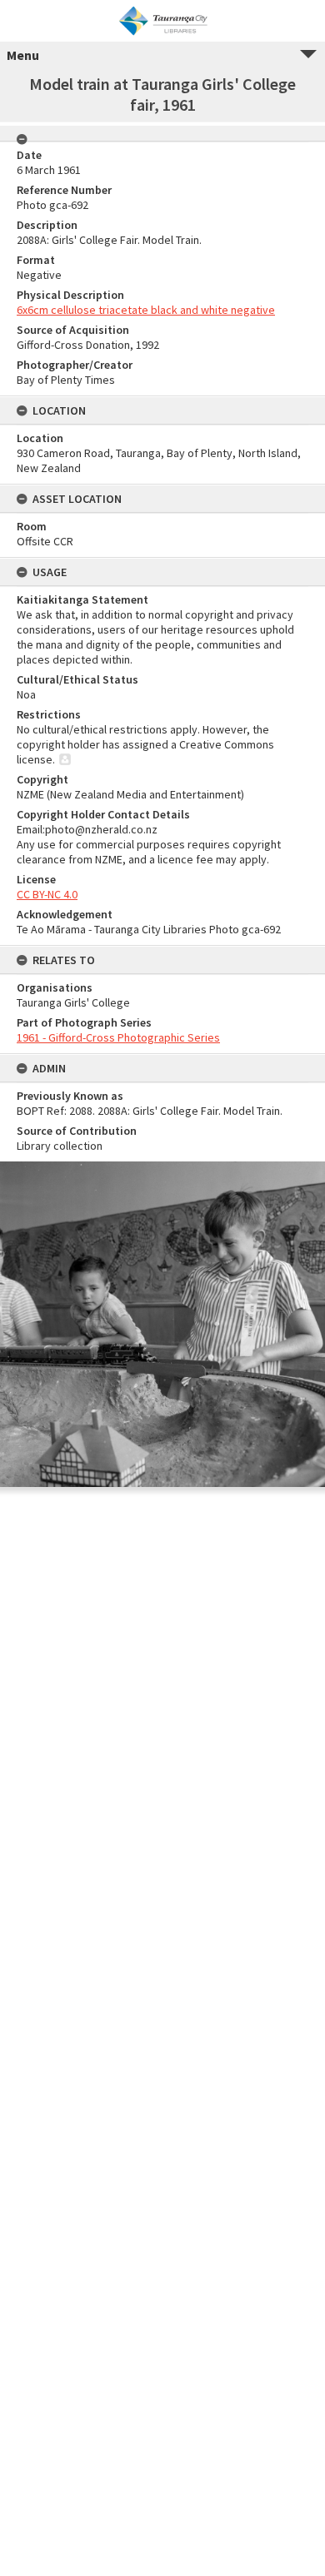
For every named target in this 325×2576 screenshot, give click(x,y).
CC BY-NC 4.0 (47, 894)
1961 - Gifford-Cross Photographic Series (118, 1037)
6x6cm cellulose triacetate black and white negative (146, 310)
